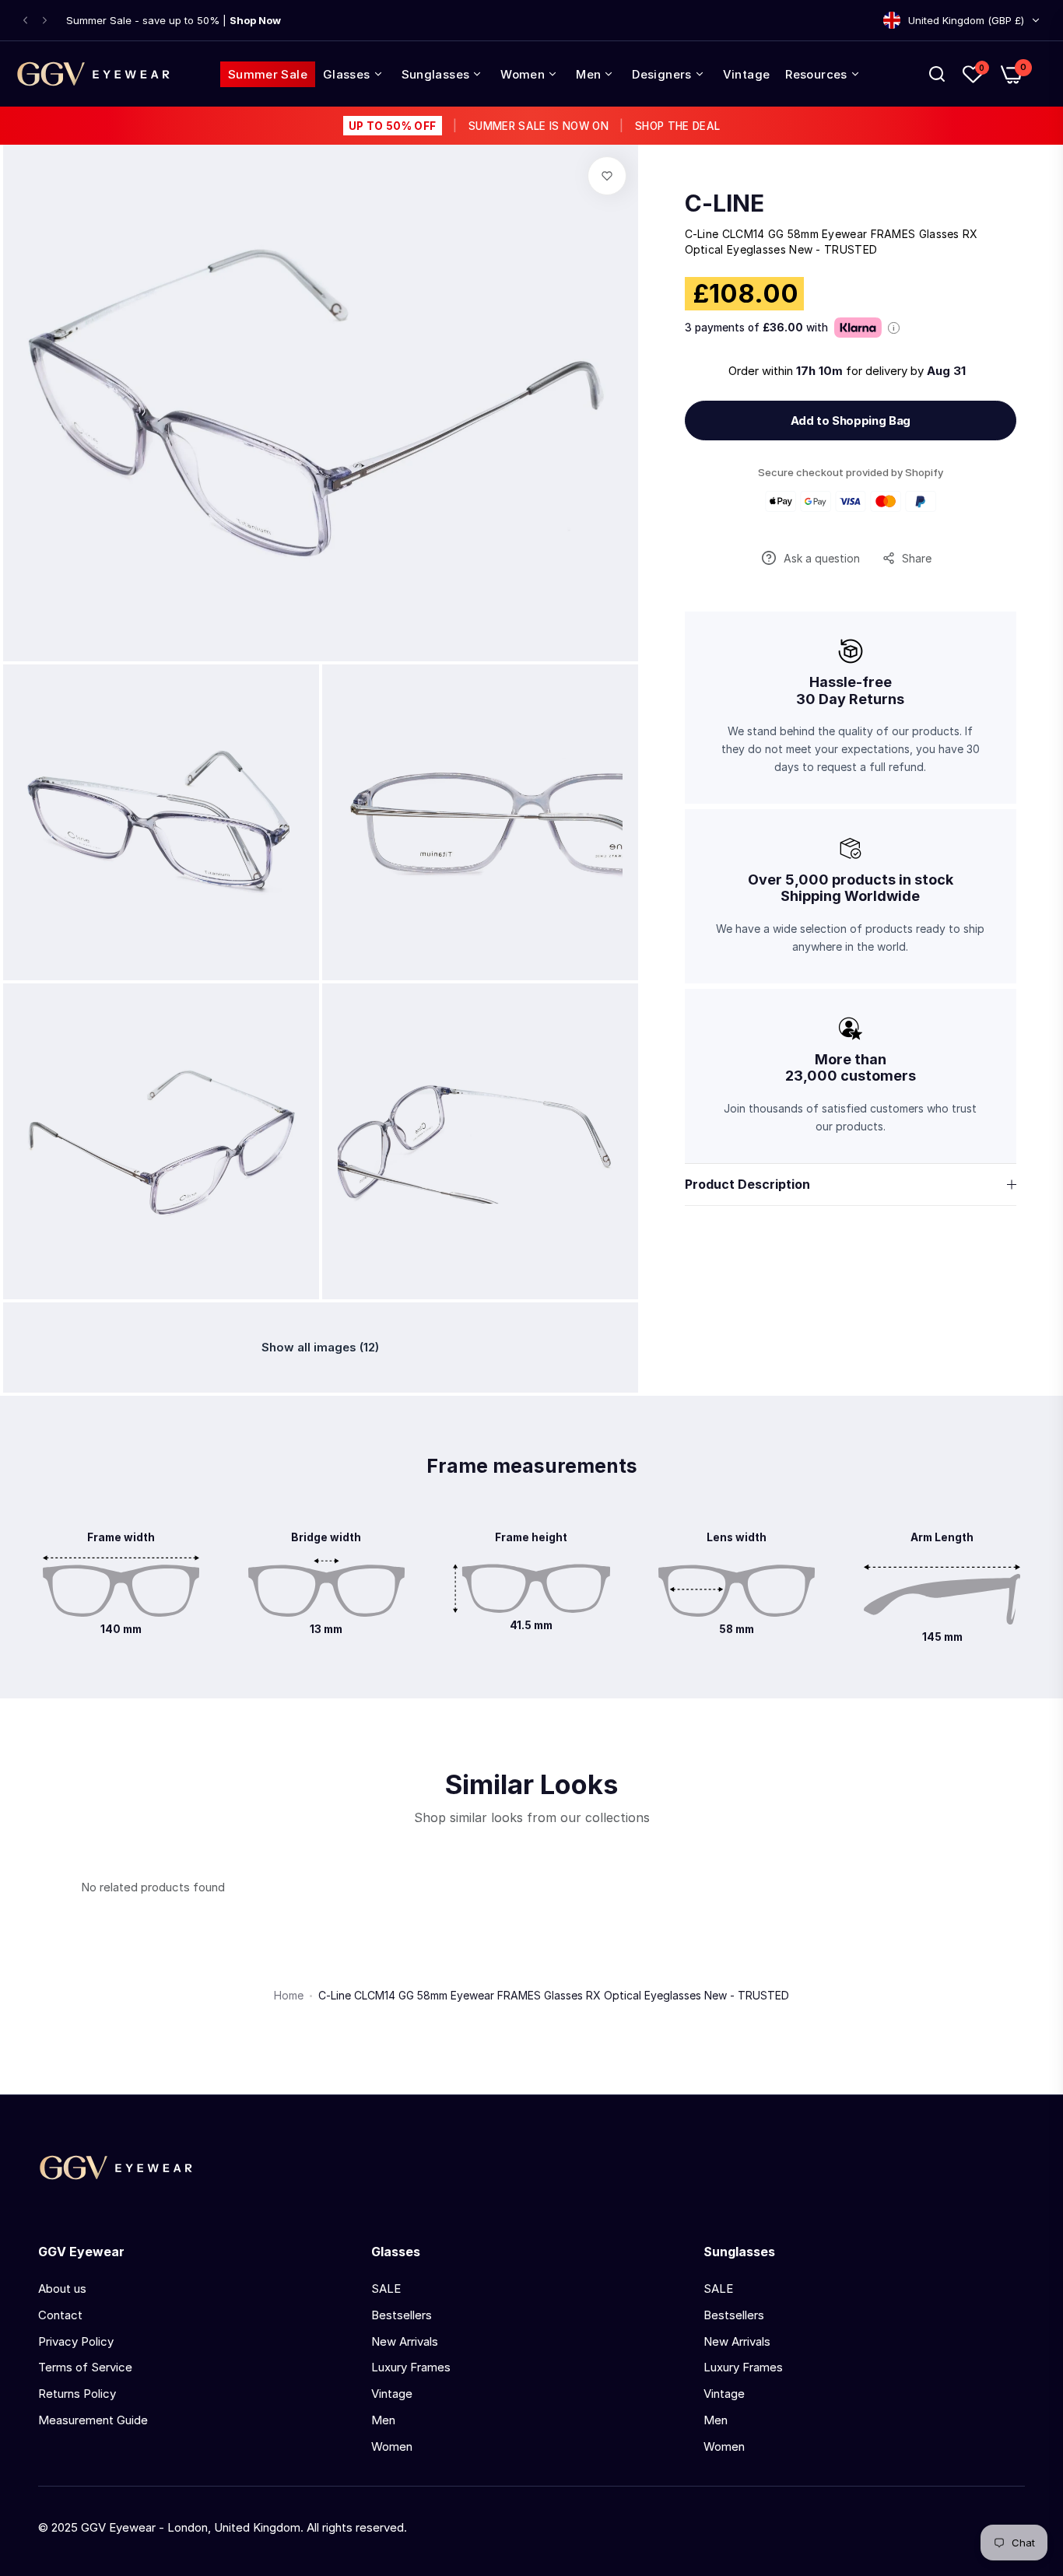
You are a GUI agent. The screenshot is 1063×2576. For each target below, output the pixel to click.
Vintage (392, 2394)
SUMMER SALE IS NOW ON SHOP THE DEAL (534, 126)
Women (392, 2446)
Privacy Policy (76, 2341)
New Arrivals (405, 2341)
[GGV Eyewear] (93, 74)
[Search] (937, 74)
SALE (386, 2289)
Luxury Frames (411, 2367)
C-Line (724, 203)
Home (289, 1995)
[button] (25, 21)
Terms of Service (85, 2367)
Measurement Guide (93, 2420)
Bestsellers (402, 2315)
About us (62, 2289)
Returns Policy (77, 2394)
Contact (60, 2315)
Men (383, 2420)
